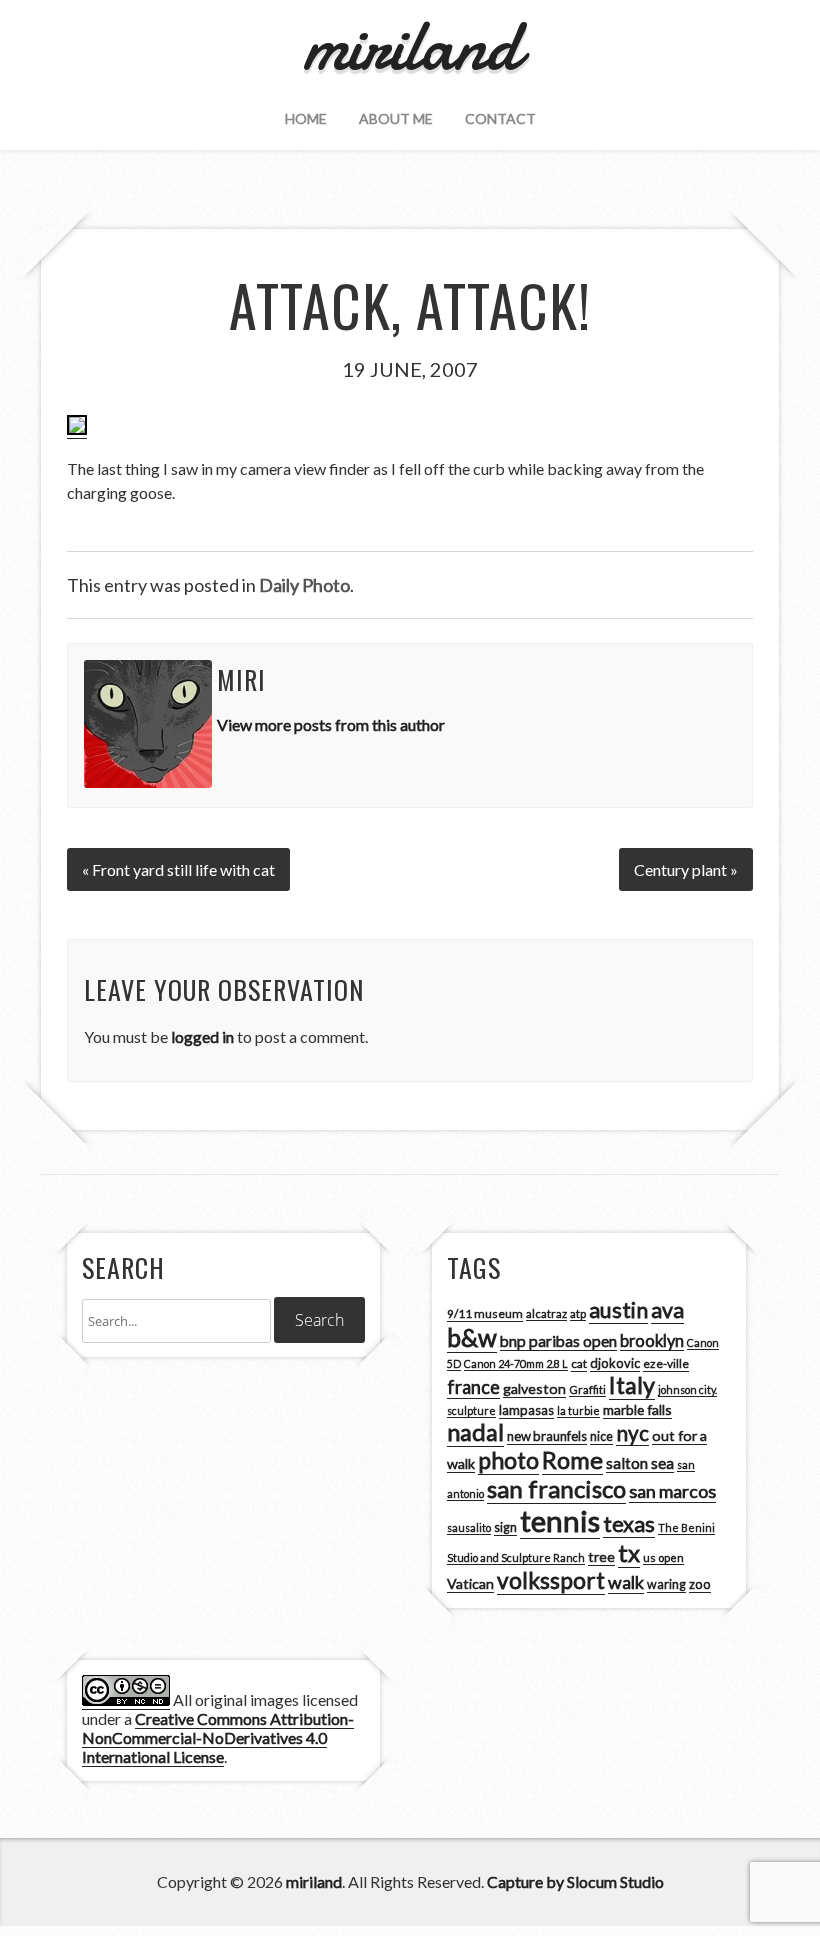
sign (505, 1527)
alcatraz (546, 1313)
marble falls (637, 1409)
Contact (500, 118)
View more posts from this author (331, 724)
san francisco (556, 1488)
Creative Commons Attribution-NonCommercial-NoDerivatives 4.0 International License (218, 1737)
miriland (314, 1881)
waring (666, 1584)
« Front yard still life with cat (178, 869)
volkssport (551, 1580)
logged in (202, 1036)
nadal (475, 1432)
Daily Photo (304, 585)
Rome (572, 1460)
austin (618, 1310)
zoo (700, 1584)
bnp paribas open (558, 1341)
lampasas (526, 1410)
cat (579, 1363)
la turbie (578, 1410)
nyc (632, 1433)
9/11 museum (485, 1313)
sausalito (469, 1527)
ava (667, 1310)
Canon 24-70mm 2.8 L (516, 1363)
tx (629, 1552)
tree (601, 1556)
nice (601, 1436)
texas (629, 1524)
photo (508, 1460)
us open (663, 1557)
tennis (560, 1520)
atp (578, 1313)
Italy (632, 1385)
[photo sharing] (77, 429)
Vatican (470, 1583)
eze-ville (666, 1363)
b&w (472, 1337)
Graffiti (587, 1389)
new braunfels (547, 1436)
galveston (534, 1388)
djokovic (615, 1363)
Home (306, 118)
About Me (396, 118)
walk (626, 1582)
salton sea (640, 1463)
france (473, 1387)
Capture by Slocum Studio (575, 1881)
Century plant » (686, 869)
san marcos (672, 1491)
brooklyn (652, 1340)
